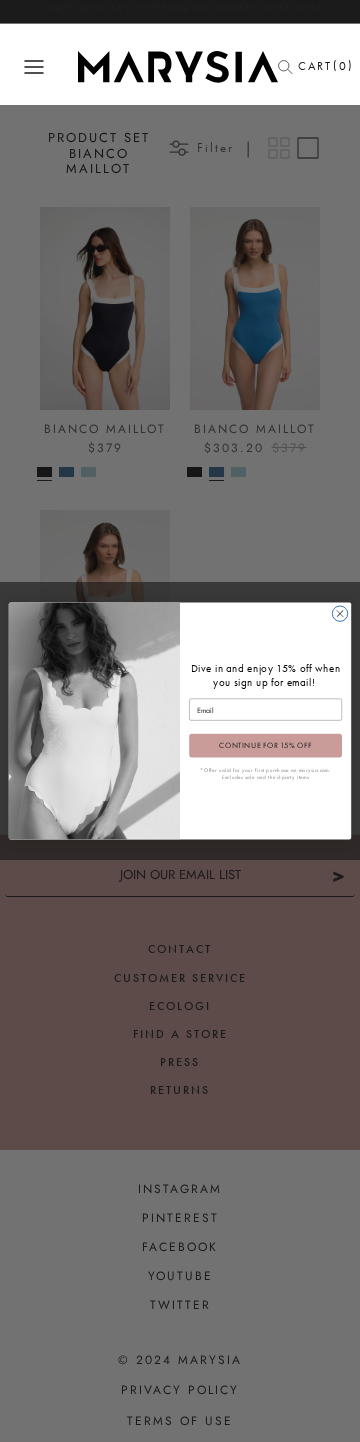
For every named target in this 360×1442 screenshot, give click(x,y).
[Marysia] (178, 67)
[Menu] (34, 67)
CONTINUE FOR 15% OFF (265, 745)
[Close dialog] (339, 613)
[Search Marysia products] (291, 67)
